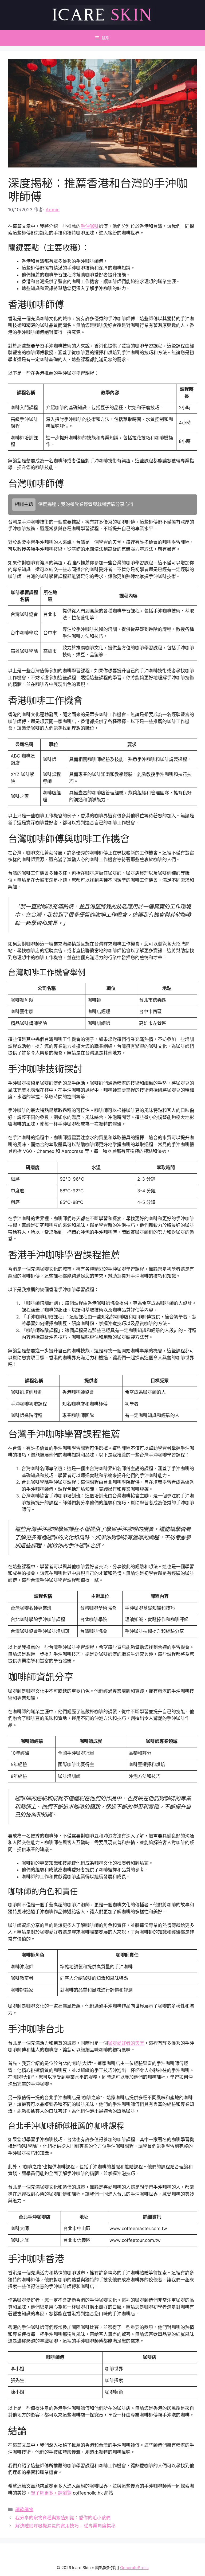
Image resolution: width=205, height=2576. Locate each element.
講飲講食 (24, 2509)
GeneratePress (134, 2568)
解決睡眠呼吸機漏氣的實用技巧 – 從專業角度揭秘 (65, 2526)
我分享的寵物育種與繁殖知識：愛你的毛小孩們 (63, 2518)
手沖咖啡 (90, 226)
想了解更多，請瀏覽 (51, 2493)
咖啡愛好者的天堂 (126, 2043)
